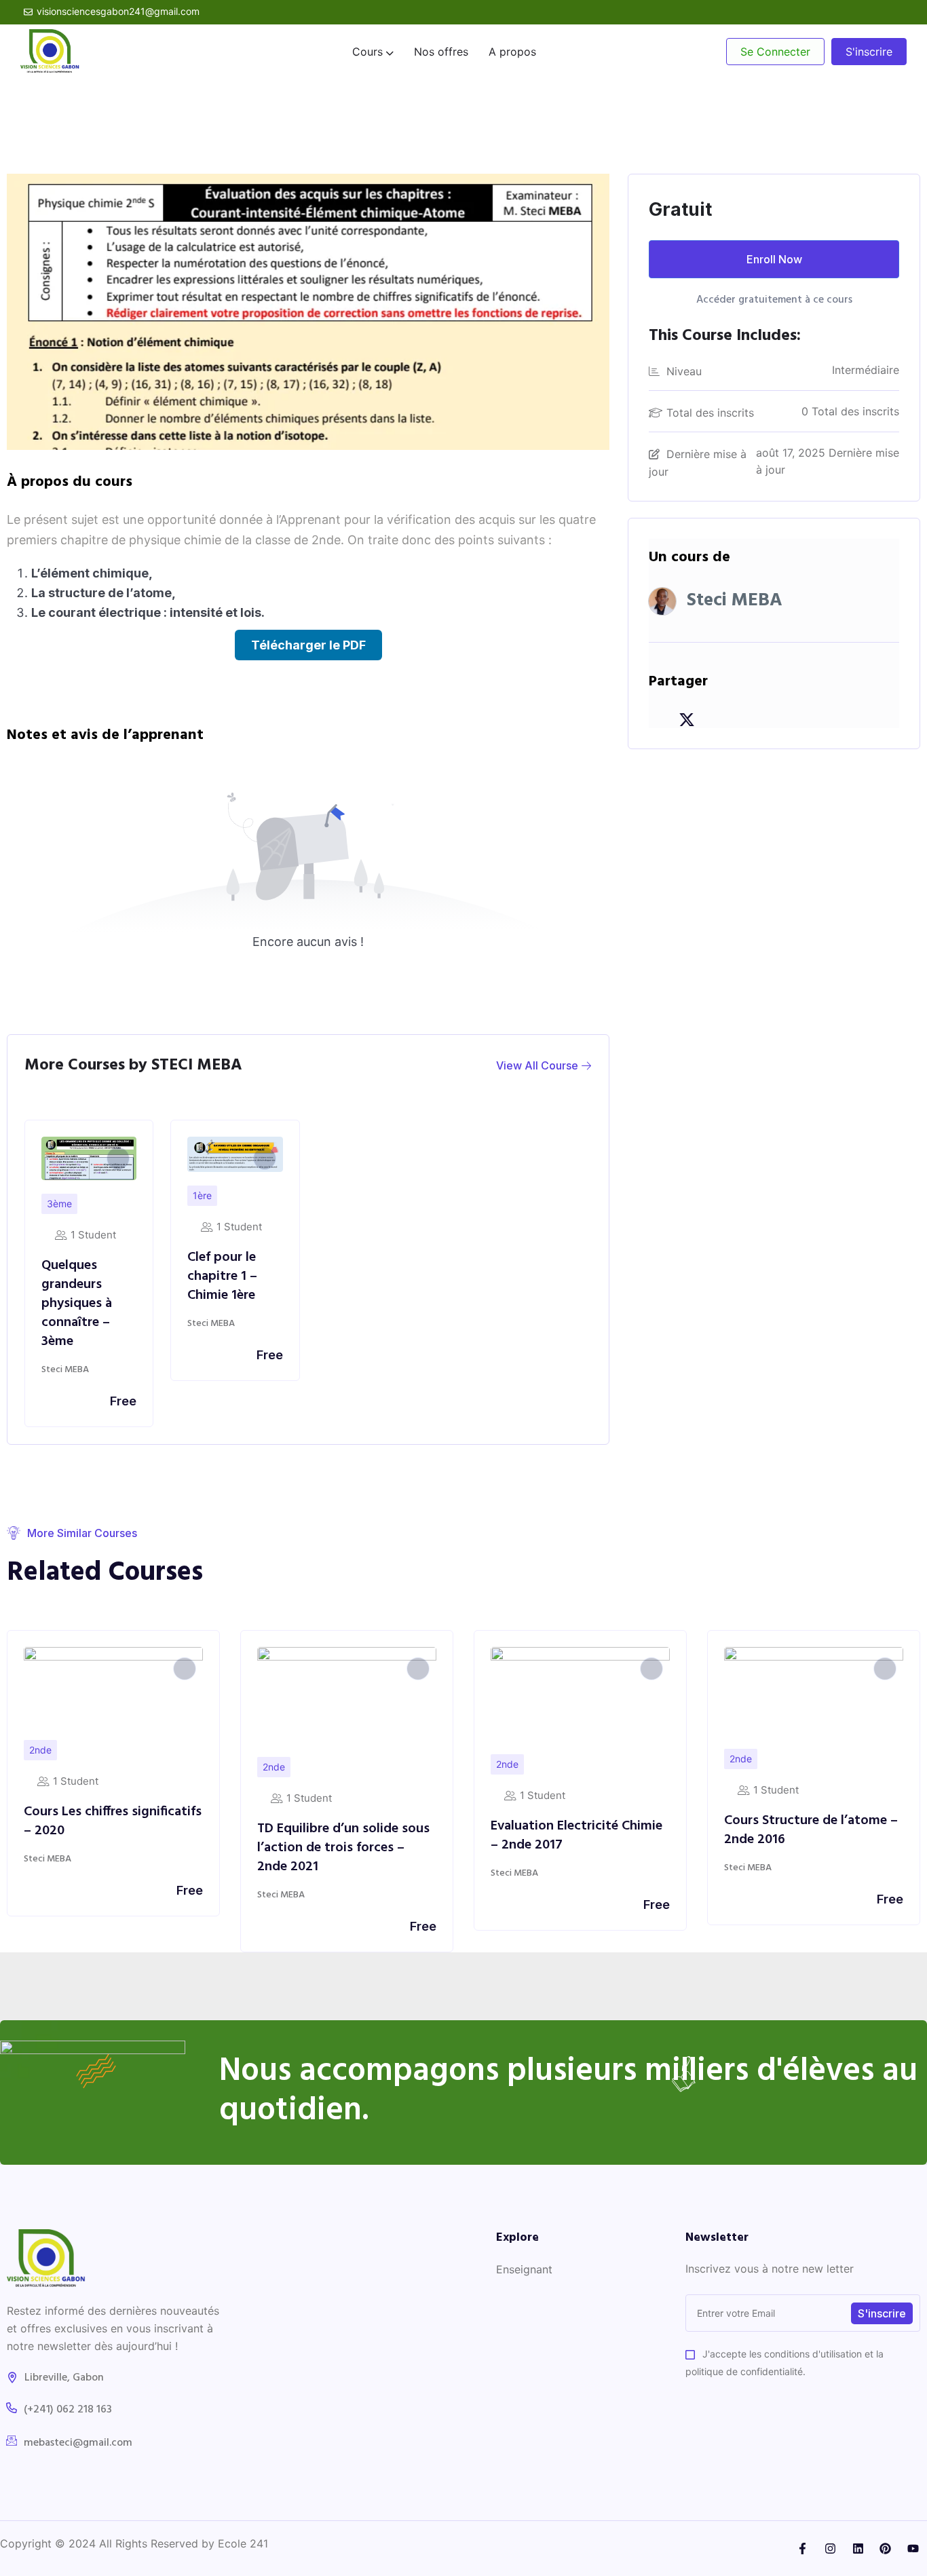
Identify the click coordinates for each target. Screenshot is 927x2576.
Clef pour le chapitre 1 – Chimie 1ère (222, 1276)
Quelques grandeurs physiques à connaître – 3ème (77, 1304)
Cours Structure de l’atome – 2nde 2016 (578, 1830)
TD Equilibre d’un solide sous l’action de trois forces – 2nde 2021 (110, 1848)
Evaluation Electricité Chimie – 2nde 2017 (343, 1836)
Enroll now (774, 259)
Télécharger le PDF (308, 645)
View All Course (538, 1065)
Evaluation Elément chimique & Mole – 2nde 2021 (811, 1827)
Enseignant (524, 2269)
